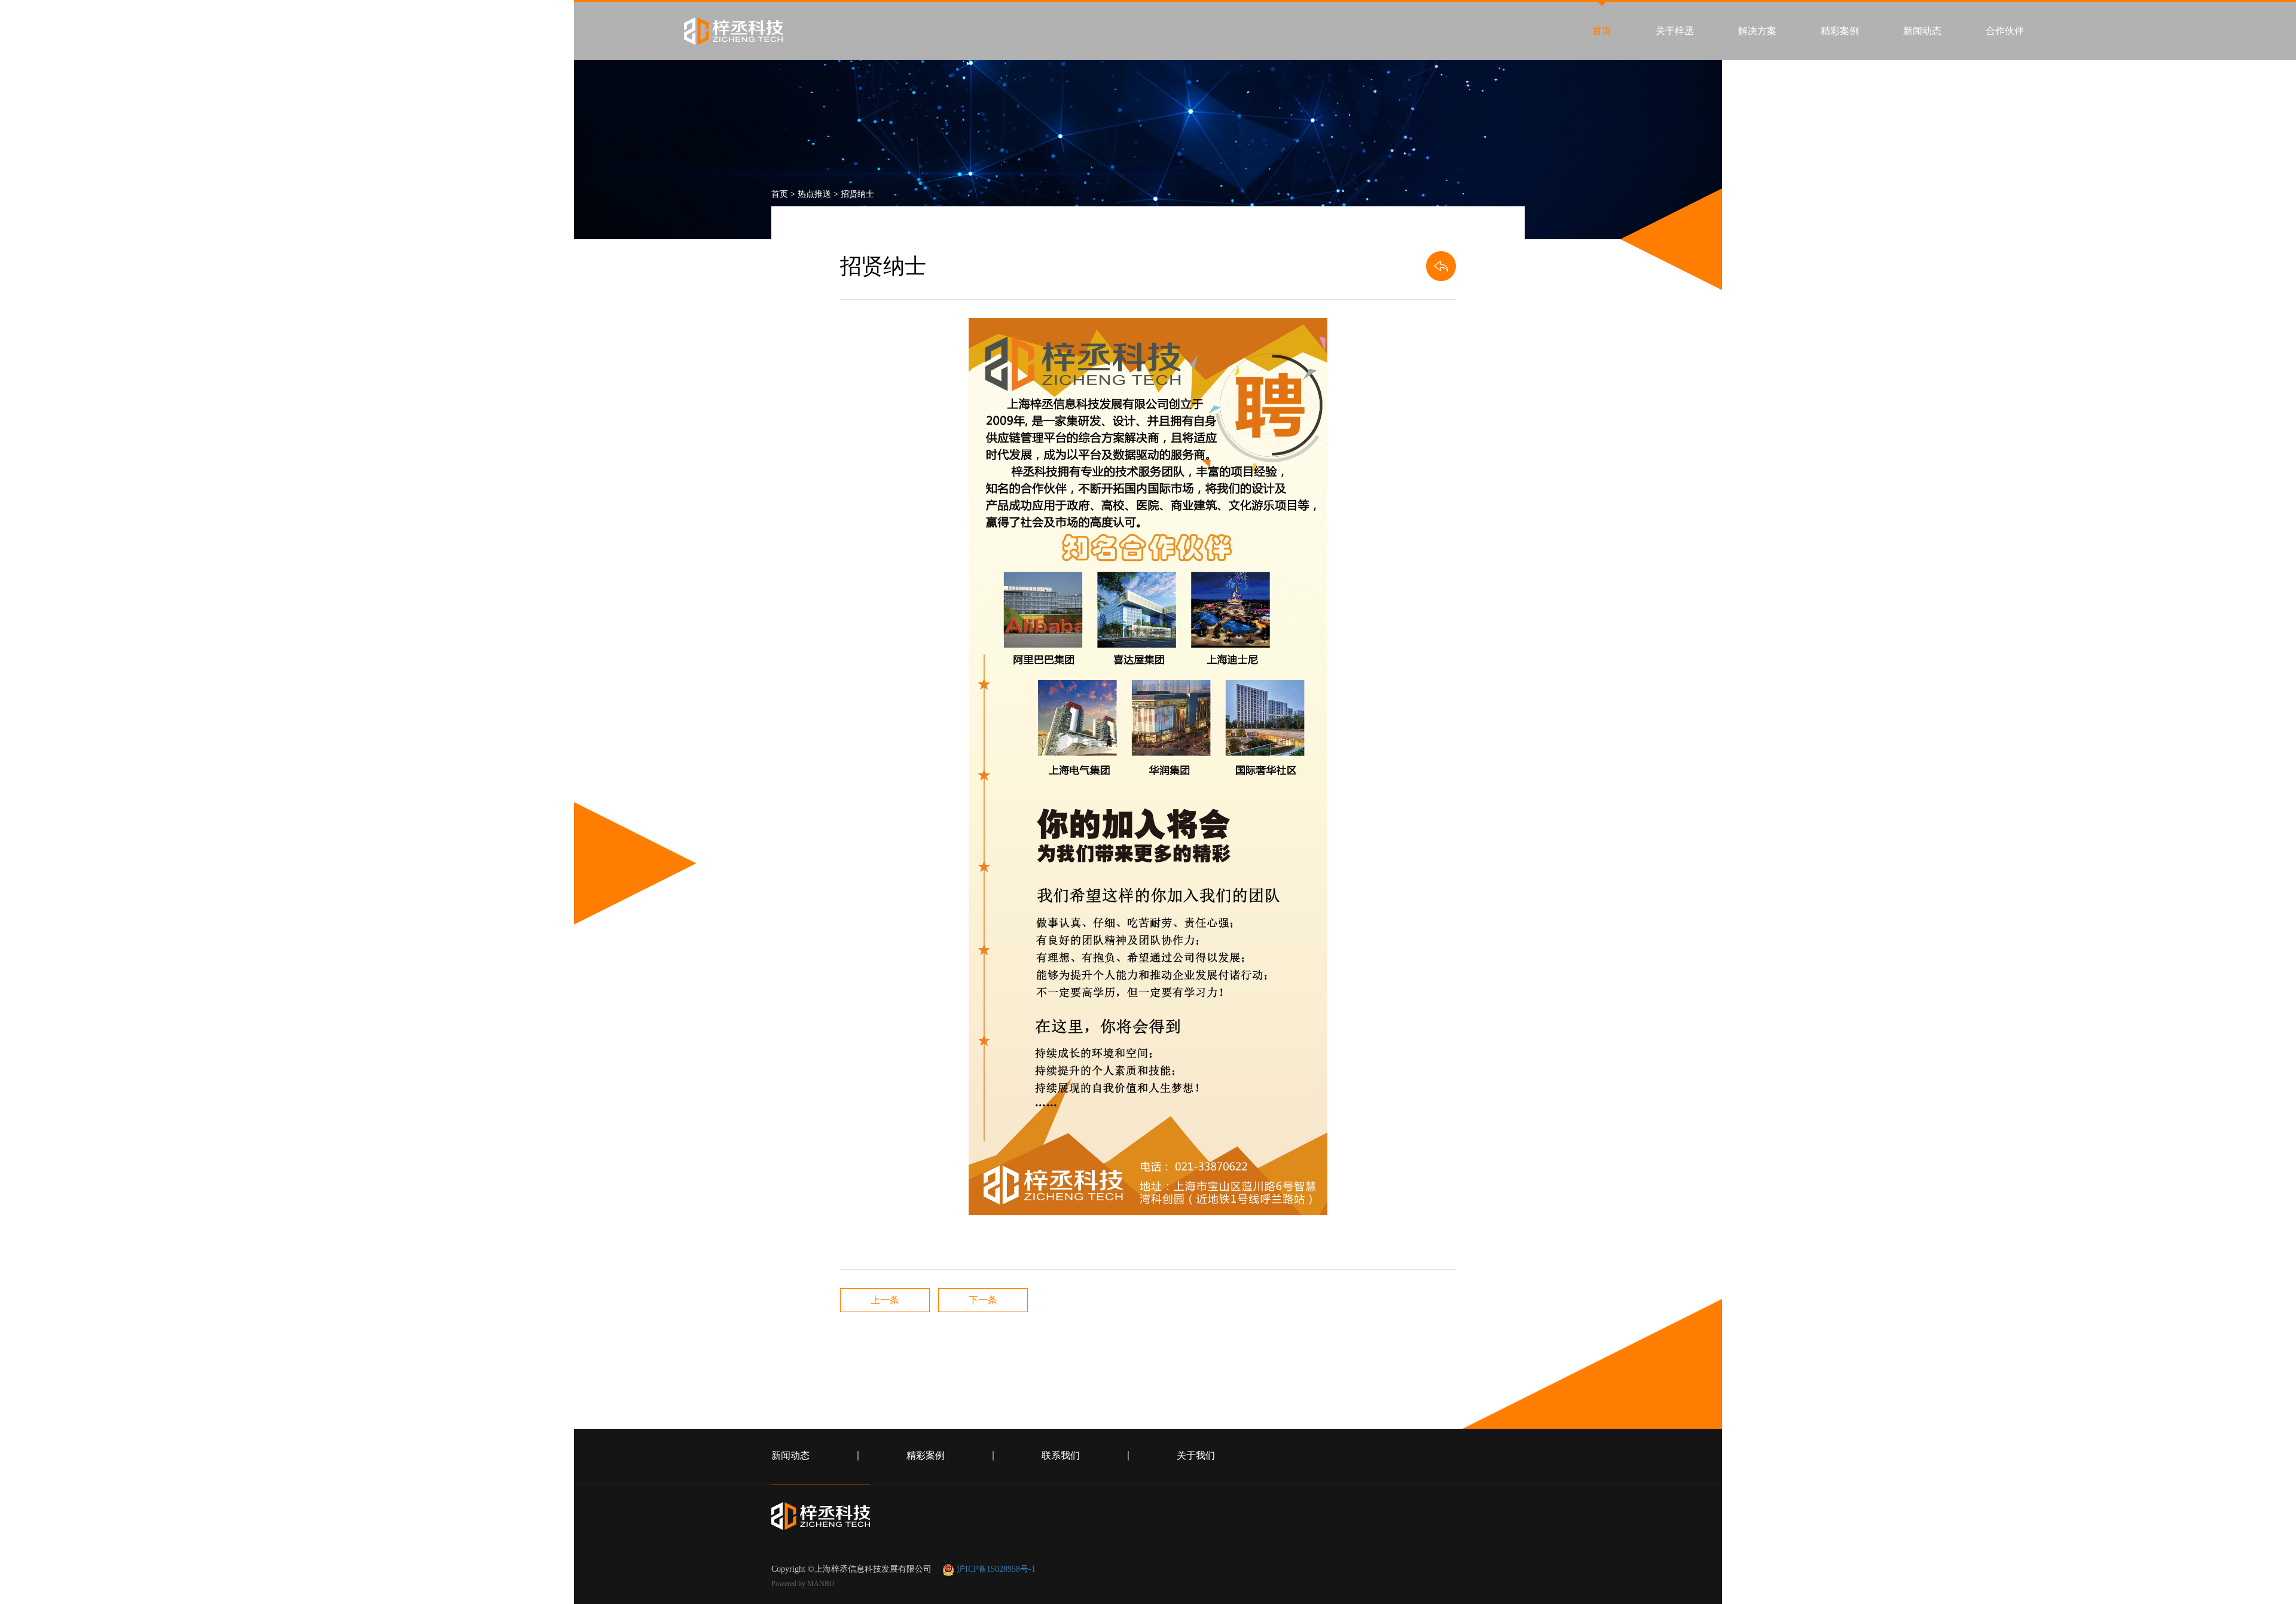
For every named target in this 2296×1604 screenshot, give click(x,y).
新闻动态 (1922, 31)
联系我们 (1061, 1456)
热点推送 (814, 194)
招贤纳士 (857, 194)
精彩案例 (1840, 31)
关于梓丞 (1675, 31)
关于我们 (1196, 1456)
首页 (1602, 31)
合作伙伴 (2005, 31)
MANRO (821, 1584)
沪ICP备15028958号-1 (996, 1569)
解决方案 (1757, 31)
